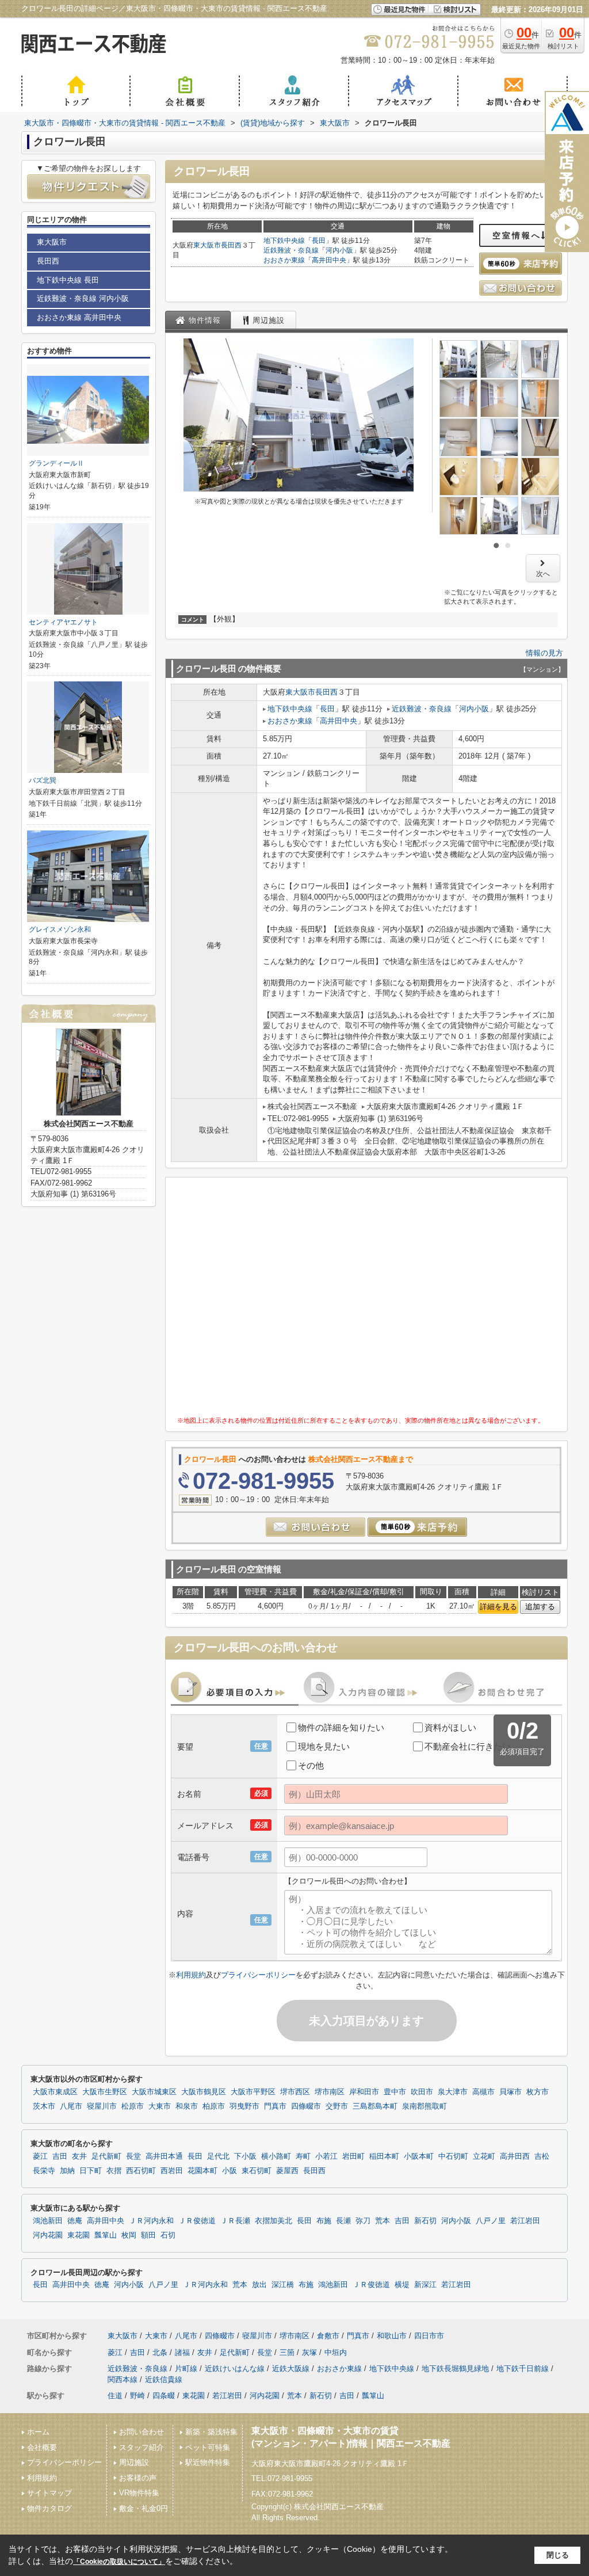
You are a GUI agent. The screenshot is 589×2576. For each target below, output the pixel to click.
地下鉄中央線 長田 (68, 280)
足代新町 (106, 2156)
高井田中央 (329, 260)
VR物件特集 (139, 2493)
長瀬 (343, 2221)
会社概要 (42, 2447)
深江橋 (283, 2285)
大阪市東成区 (55, 2092)
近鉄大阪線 (291, 2369)
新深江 (425, 2285)
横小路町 (276, 2156)
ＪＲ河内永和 (151, 2221)
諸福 (182, 2352)
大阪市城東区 (154, 2092)
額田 (148, 2235)
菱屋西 (287, 2171)
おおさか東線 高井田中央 (79, 317)
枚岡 (129, 2235)
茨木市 (44, 2106)
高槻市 (483, 2092)
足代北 (218, 2156)
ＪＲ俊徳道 (197, 2221)
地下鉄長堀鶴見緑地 (455, 2369)
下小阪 (245, 2156)
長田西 (231, 245)
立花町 (484, 2156)
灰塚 (309, 2352)
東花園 (79, 2235)
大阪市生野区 (105, 2092)
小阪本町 (419, 2156)
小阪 (230, 2171)
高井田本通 (164, 2156)
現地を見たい (324, 1746)
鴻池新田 (48, 2221)
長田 (319, 241)
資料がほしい (450, 1727)
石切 (168, 2235)
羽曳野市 (244, 2106)
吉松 (542, 2156)
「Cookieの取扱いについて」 (119, 2562)
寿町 (303, 2156)
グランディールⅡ (56, 463)
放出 (259, 2285)
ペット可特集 (208, 2447)
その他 (311, 1765)
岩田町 (353, 2156)
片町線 (186, 2369)
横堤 (402, 2285)
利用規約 (191, 1975)
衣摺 (114, 2171)
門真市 (275, 2106)
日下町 (91, 2171)
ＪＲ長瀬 (235, 2221)
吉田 (60, 2156)
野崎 (137, 2396)
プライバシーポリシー (258, 1975)
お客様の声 (138, 2478)
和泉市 (187, 2106)
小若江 (326, 2156)
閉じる (558, 2555)
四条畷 (164, 2396)
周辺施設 (134, 2462)
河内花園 (48, 2235)
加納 (67, 2171)
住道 (115, 2396)
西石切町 (141, 2171)
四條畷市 (306, 2106)
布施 (324, 2221)
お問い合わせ (141, 2432)
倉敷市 (328, 2336)
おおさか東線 (284, 260)
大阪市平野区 (253, 2092)
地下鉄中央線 (284, 241)
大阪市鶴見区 (204, 2092)
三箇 (287, 2352)
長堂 (133, 2156)
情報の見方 (544, 653)
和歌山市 (392, 2336)
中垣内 (336, 2352)
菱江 (40, 2156)
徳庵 (75, 2221)
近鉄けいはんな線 (235, 2369)
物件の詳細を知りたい (341, 1727)
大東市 (160, 2106)
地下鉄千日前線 (523, 2369)
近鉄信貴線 (164, 2379)
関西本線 (123, 2379)
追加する (540, 1607)
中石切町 (453, 2156)
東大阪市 (207, 245)
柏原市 (214, 2106)
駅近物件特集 (208, 2462)
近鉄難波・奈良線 (291, 250)
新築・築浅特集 (211, 2432)
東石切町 (257, 2171)
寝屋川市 (102, 2106)
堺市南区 (330, 2092)
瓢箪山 (106, 2235)
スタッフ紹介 (141, 2447)
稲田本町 (384, 2156)
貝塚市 (510, 2092)
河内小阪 (339, 250)
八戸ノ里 (491, 2221)
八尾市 (71, 2106)
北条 (160, 2352)
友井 (79, 2156)
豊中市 (395, 2092)
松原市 (133, 2106)
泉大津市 (453, 2092)
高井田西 (515, 2156)
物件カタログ (49, 2508)
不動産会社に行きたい (468, 1746)
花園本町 (202, 2171)
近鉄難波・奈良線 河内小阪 (83, 298)
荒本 (383, 2221)
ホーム (38, 2432)
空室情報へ (517, 235)
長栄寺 (44, 2171)
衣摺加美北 (274, 2221)
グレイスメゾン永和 (60, 929)
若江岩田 (525, 2221)
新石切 (425, 2221)
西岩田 (172, 2171)
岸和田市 (364, 2092)
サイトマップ (49, 2493)
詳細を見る (498, 1607)
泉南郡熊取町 (424, 2106)
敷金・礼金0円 (144, 2508)
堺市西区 (295, 2092)
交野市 (337, 2106)
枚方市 (538, 2092)
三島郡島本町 (375, 2106)
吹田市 (422, 2092)
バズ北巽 (43, 780)
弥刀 (363, 2221)
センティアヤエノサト (63, 622)
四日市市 (429, 2336)
